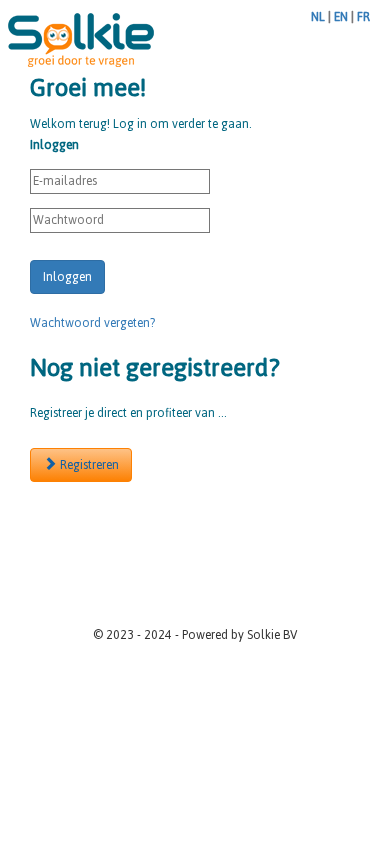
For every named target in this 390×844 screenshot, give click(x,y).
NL (318, 17)
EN (341, 17)
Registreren (88, 465)
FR (363, 17)
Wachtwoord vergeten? (92, 323)
